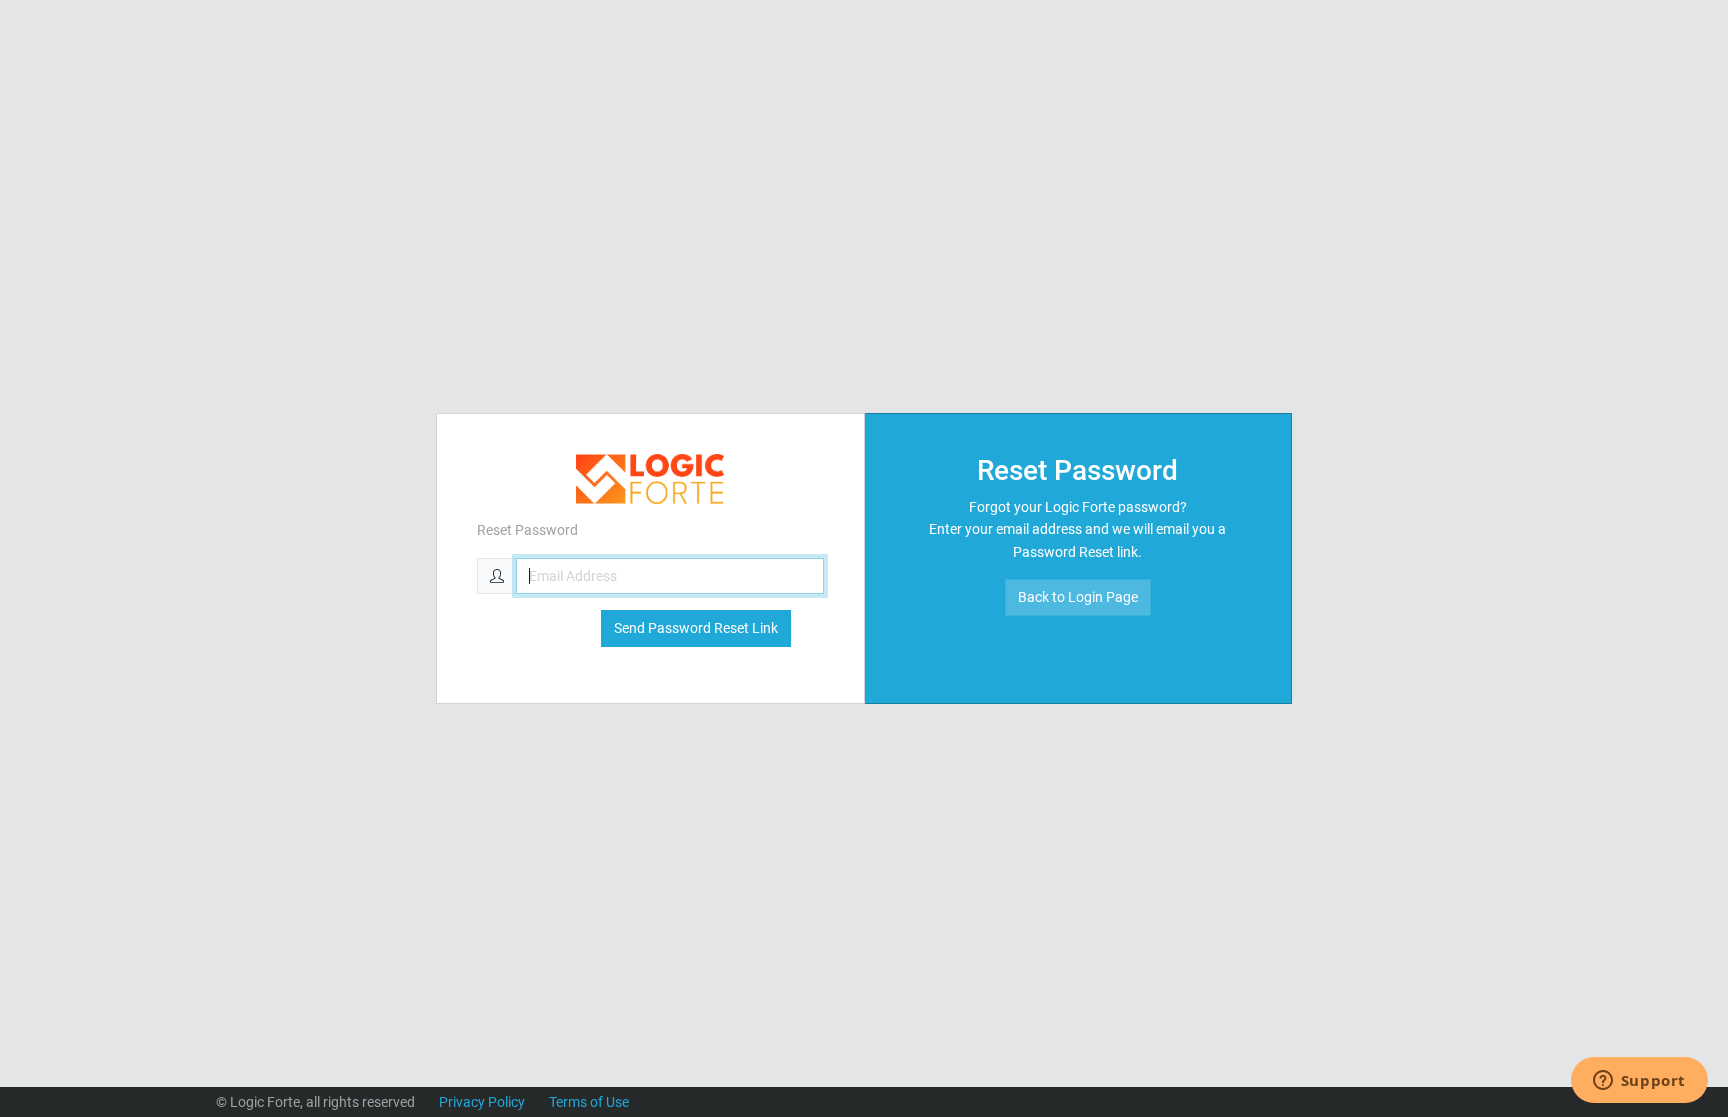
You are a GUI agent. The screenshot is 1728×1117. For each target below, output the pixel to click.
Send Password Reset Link (696, 628)
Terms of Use (589, 1102)
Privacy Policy (482, 1102)
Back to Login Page (1078, 597)
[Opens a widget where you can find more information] (1639, 1082)
